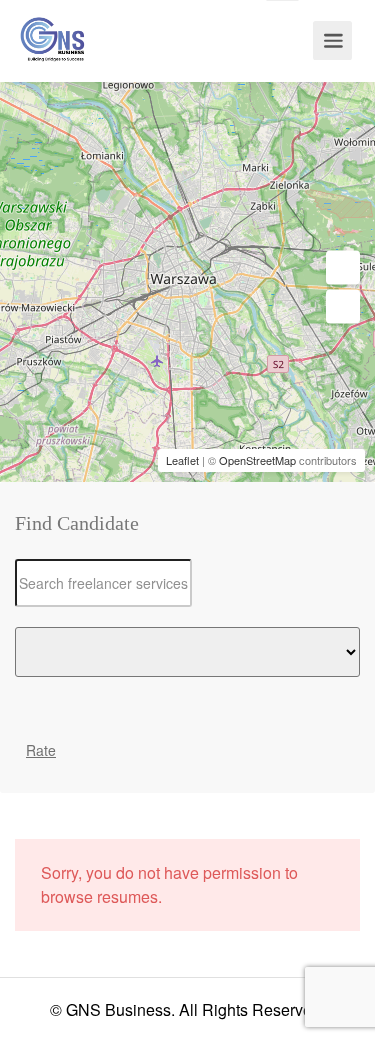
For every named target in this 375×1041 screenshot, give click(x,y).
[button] (343, 268)
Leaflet (182, 460)
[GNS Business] (52, 58)
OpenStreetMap (257, 460)
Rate (41, 750)
